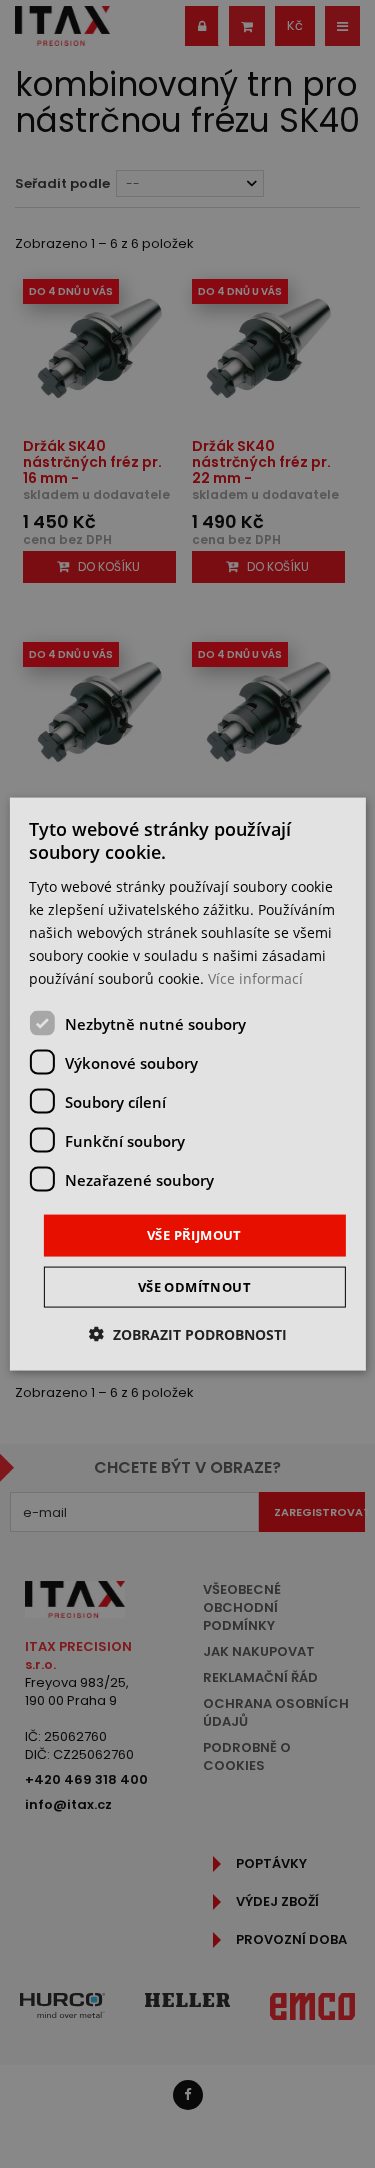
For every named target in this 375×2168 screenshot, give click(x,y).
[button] (188, 1333)
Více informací (255, 978)
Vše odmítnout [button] (194, 1286)
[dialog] (187, 1084)
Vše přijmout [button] (194, 1235)
